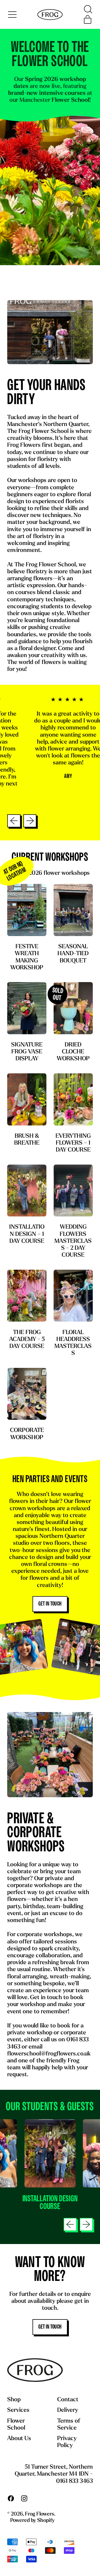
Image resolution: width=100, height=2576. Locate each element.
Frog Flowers (40, 2514)
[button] (88, 9)
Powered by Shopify (32, 2521)
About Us (19, 2439)
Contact (68, 2400)
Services (18, 2410)
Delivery (68, 2410)
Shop (14, 2400)
